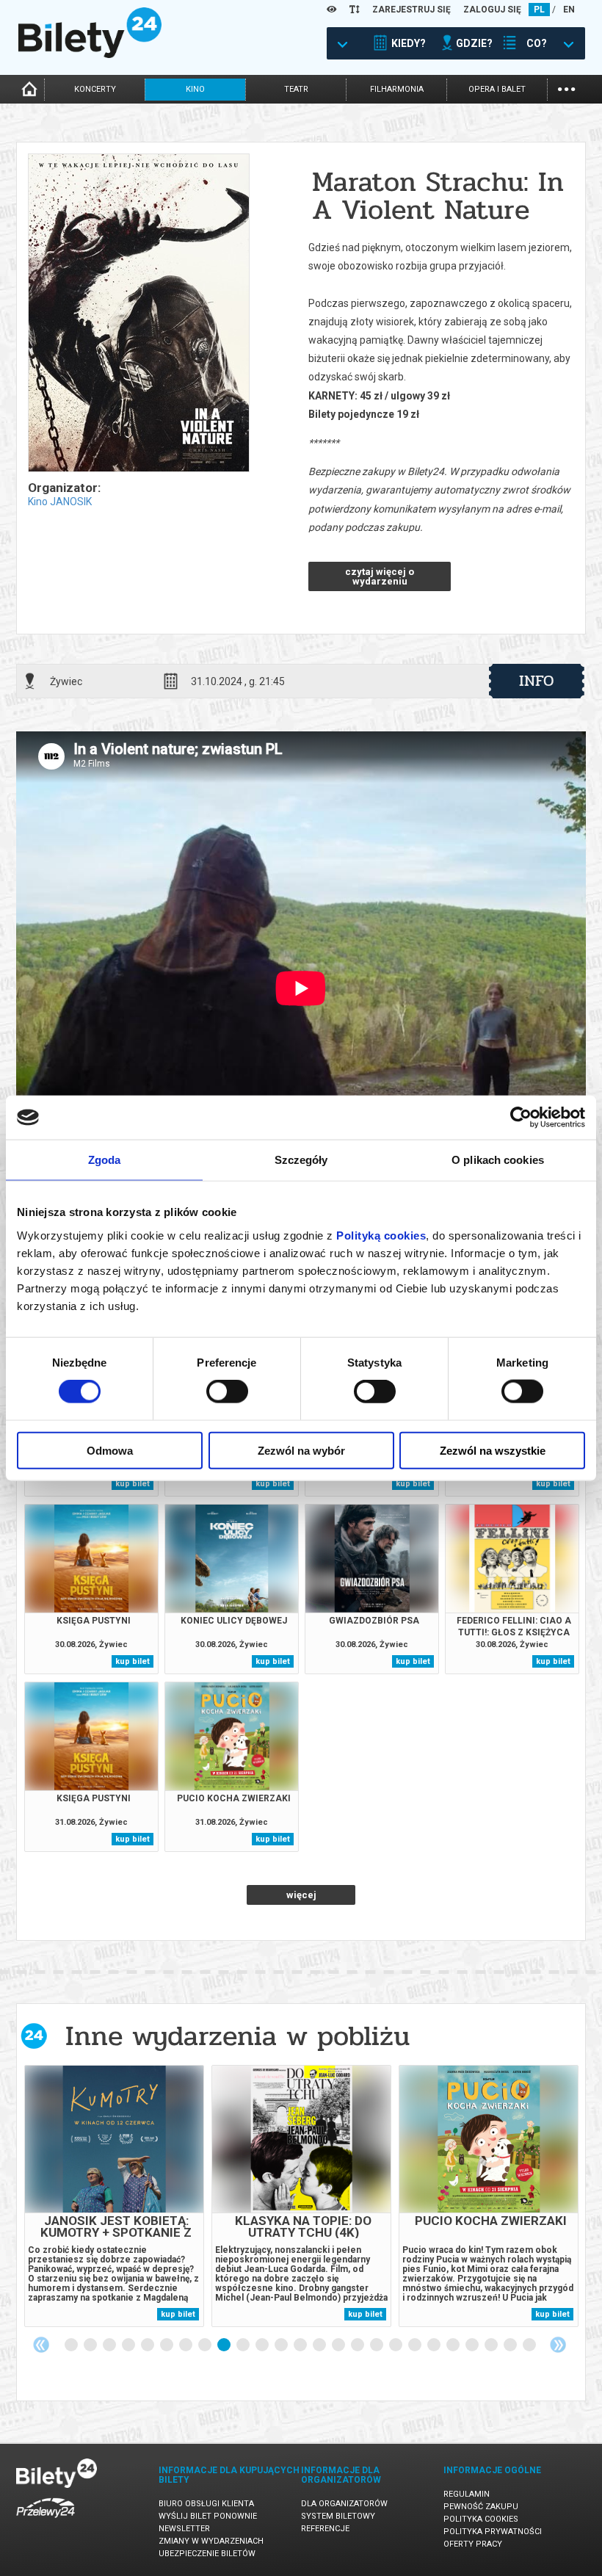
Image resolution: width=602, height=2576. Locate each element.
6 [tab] (167, 2345)
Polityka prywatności (493, 2532)
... (566, 88)
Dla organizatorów (344, 2504)
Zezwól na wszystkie (493, 1450)
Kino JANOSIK (60, 502)
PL (539, 10)
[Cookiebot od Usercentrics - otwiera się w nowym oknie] (521, 1118)
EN (569, 10)
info (537, 681)
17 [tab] (377, 2345)
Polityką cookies (381, 1235)
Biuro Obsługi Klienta (206, 2504)
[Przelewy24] (46, 2521)
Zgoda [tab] (105, 1160)
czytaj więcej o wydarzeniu (380, 576)
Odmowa (110, 1450)
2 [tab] (91, 2345)
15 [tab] (339, 2345)
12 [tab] (282, 2345)
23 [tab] (492, 2345)
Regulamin (467, 2494)
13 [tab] (301, 2345)
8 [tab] (206, 2345)
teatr (296, 89)
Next (558, 2345)
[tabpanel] (114, 2196)
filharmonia (397, 89)
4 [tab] (129, 2345)
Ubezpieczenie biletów (207, 2554)
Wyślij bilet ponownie (208, 2516)
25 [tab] (530, 2345)
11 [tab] (263, 2345)
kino (195, 89)
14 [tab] (320, 2345)
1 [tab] (72, 2345)
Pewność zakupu (481, 2507)
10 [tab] (244, 2345)
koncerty (95, 89)
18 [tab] (396, 2345)
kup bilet (133, 1484)
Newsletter (184, 2529)
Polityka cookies (481, 2519)
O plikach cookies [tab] (498, 1160)
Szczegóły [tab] (301, 1160)
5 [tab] (148, 2345)
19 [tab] (416, 2345)
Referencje (325, 2529)
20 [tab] (435, 2345)
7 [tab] (186, 2345)
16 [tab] (358, 2345)
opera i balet (497, 89)
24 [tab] (511, 2345)
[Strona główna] (90, 54)
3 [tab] (110, 2345)
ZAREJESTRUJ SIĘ (411, 10)
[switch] (227, 1392)
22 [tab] (473, 2345)
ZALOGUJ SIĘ (492, 10)
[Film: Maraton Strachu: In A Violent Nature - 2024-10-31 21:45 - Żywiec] (138, 314)
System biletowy (338, 2516)
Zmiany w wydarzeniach (211, 2541)
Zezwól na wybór (301, 1450)
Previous (41, 2345)
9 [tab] (225, 2345)
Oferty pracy (473, 2544)
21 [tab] (454, 2345)
